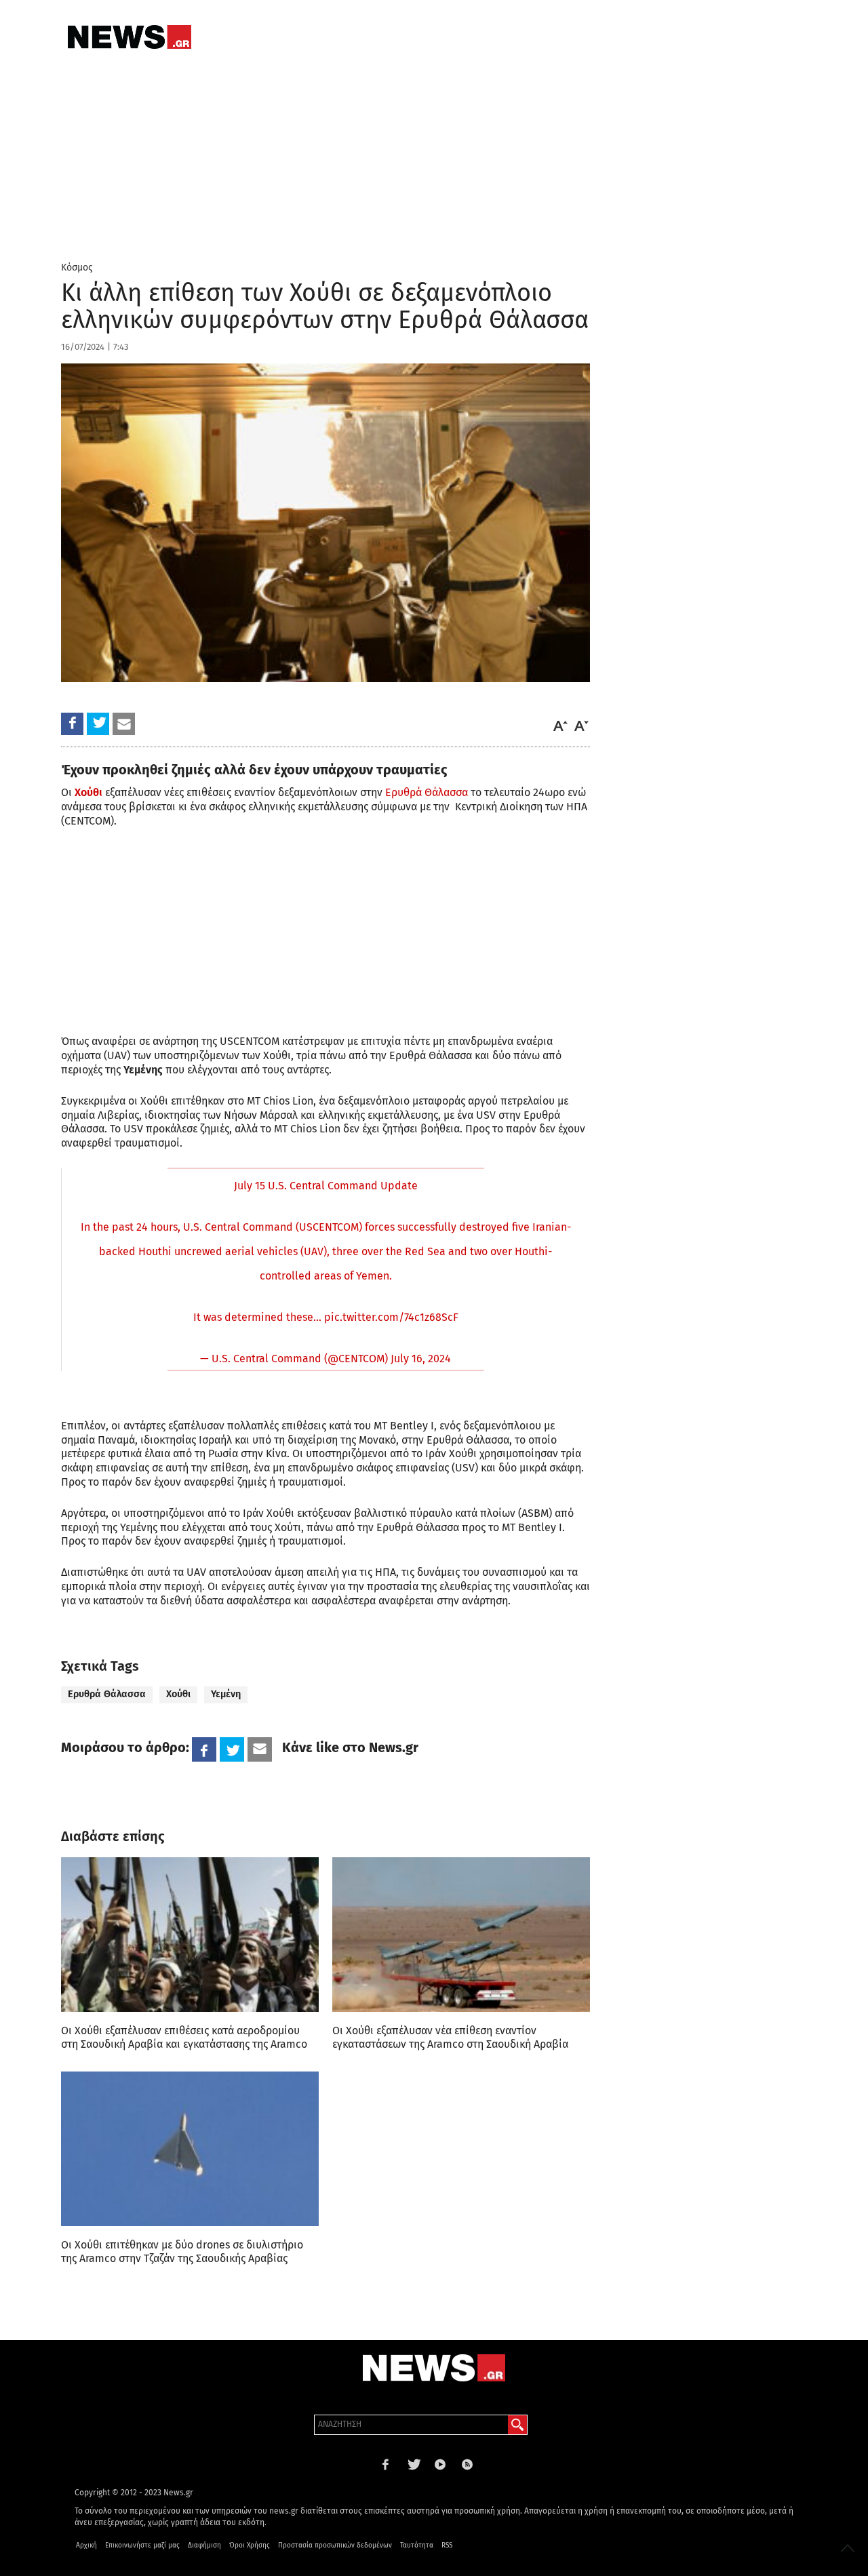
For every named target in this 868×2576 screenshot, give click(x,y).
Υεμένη (226, 1694)
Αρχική (86, 2545)
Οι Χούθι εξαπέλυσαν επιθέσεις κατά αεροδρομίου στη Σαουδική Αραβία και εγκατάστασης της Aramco (184, 2037)
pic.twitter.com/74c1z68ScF (391, 1317)
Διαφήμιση (204, 2545)
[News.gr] (130, 37)
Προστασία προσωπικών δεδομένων (335, 2545)
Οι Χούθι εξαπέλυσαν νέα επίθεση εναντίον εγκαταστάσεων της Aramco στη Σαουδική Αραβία (450, 2037)
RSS (447, 2545)
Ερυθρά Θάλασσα (427, 792)
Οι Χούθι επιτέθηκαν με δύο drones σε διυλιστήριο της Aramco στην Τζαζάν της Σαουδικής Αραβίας (182, 2252)
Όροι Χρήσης (250, 2545)
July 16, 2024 (421, 1359)
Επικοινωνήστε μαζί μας (142, 2545)
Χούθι (178, 1694)
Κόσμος (77, 267)
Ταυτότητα (417, 2545)
